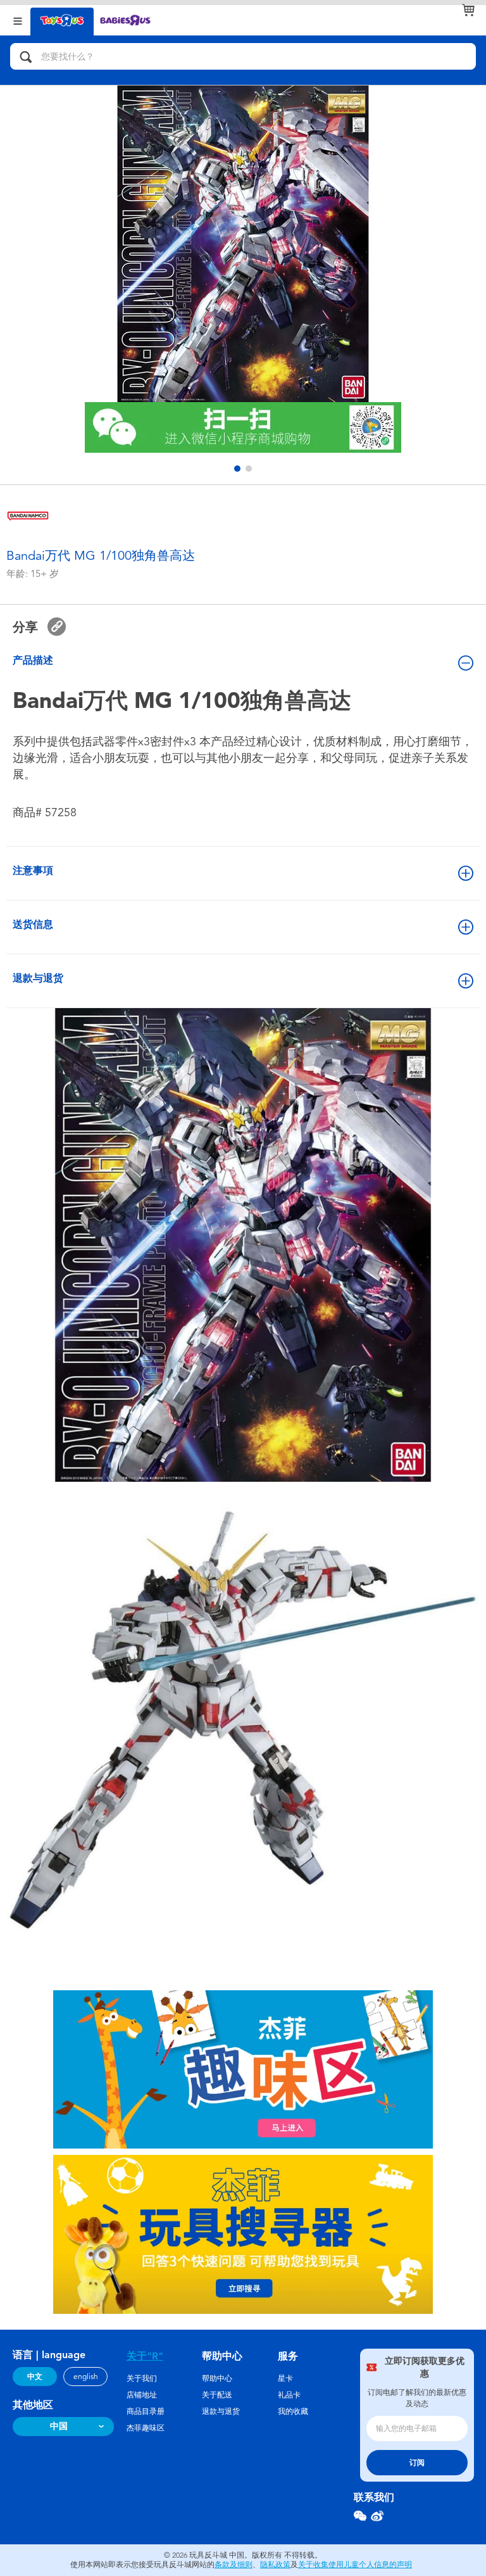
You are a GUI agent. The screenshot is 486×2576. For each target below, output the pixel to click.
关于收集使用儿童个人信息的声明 (355, 2565)
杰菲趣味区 (146, 2428)
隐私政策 (275, 2565)
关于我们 (142, 2378)
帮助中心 (217, 2378)
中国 (59, 2426)
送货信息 (33, 924)
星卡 (285, 2378)
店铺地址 (142, 2395)
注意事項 (33, 870)
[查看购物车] (468, 10)
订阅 (417, 2463)
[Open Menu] (18, 20)
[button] (237, 469)
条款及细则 (234, 2565)
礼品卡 (289, 2395)
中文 (35, 2377)
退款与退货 (38, 978)
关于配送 (217, 2395)
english (86, 2377)
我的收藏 (293, 2411)
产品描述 (33, 660)
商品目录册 (146, 2411)
